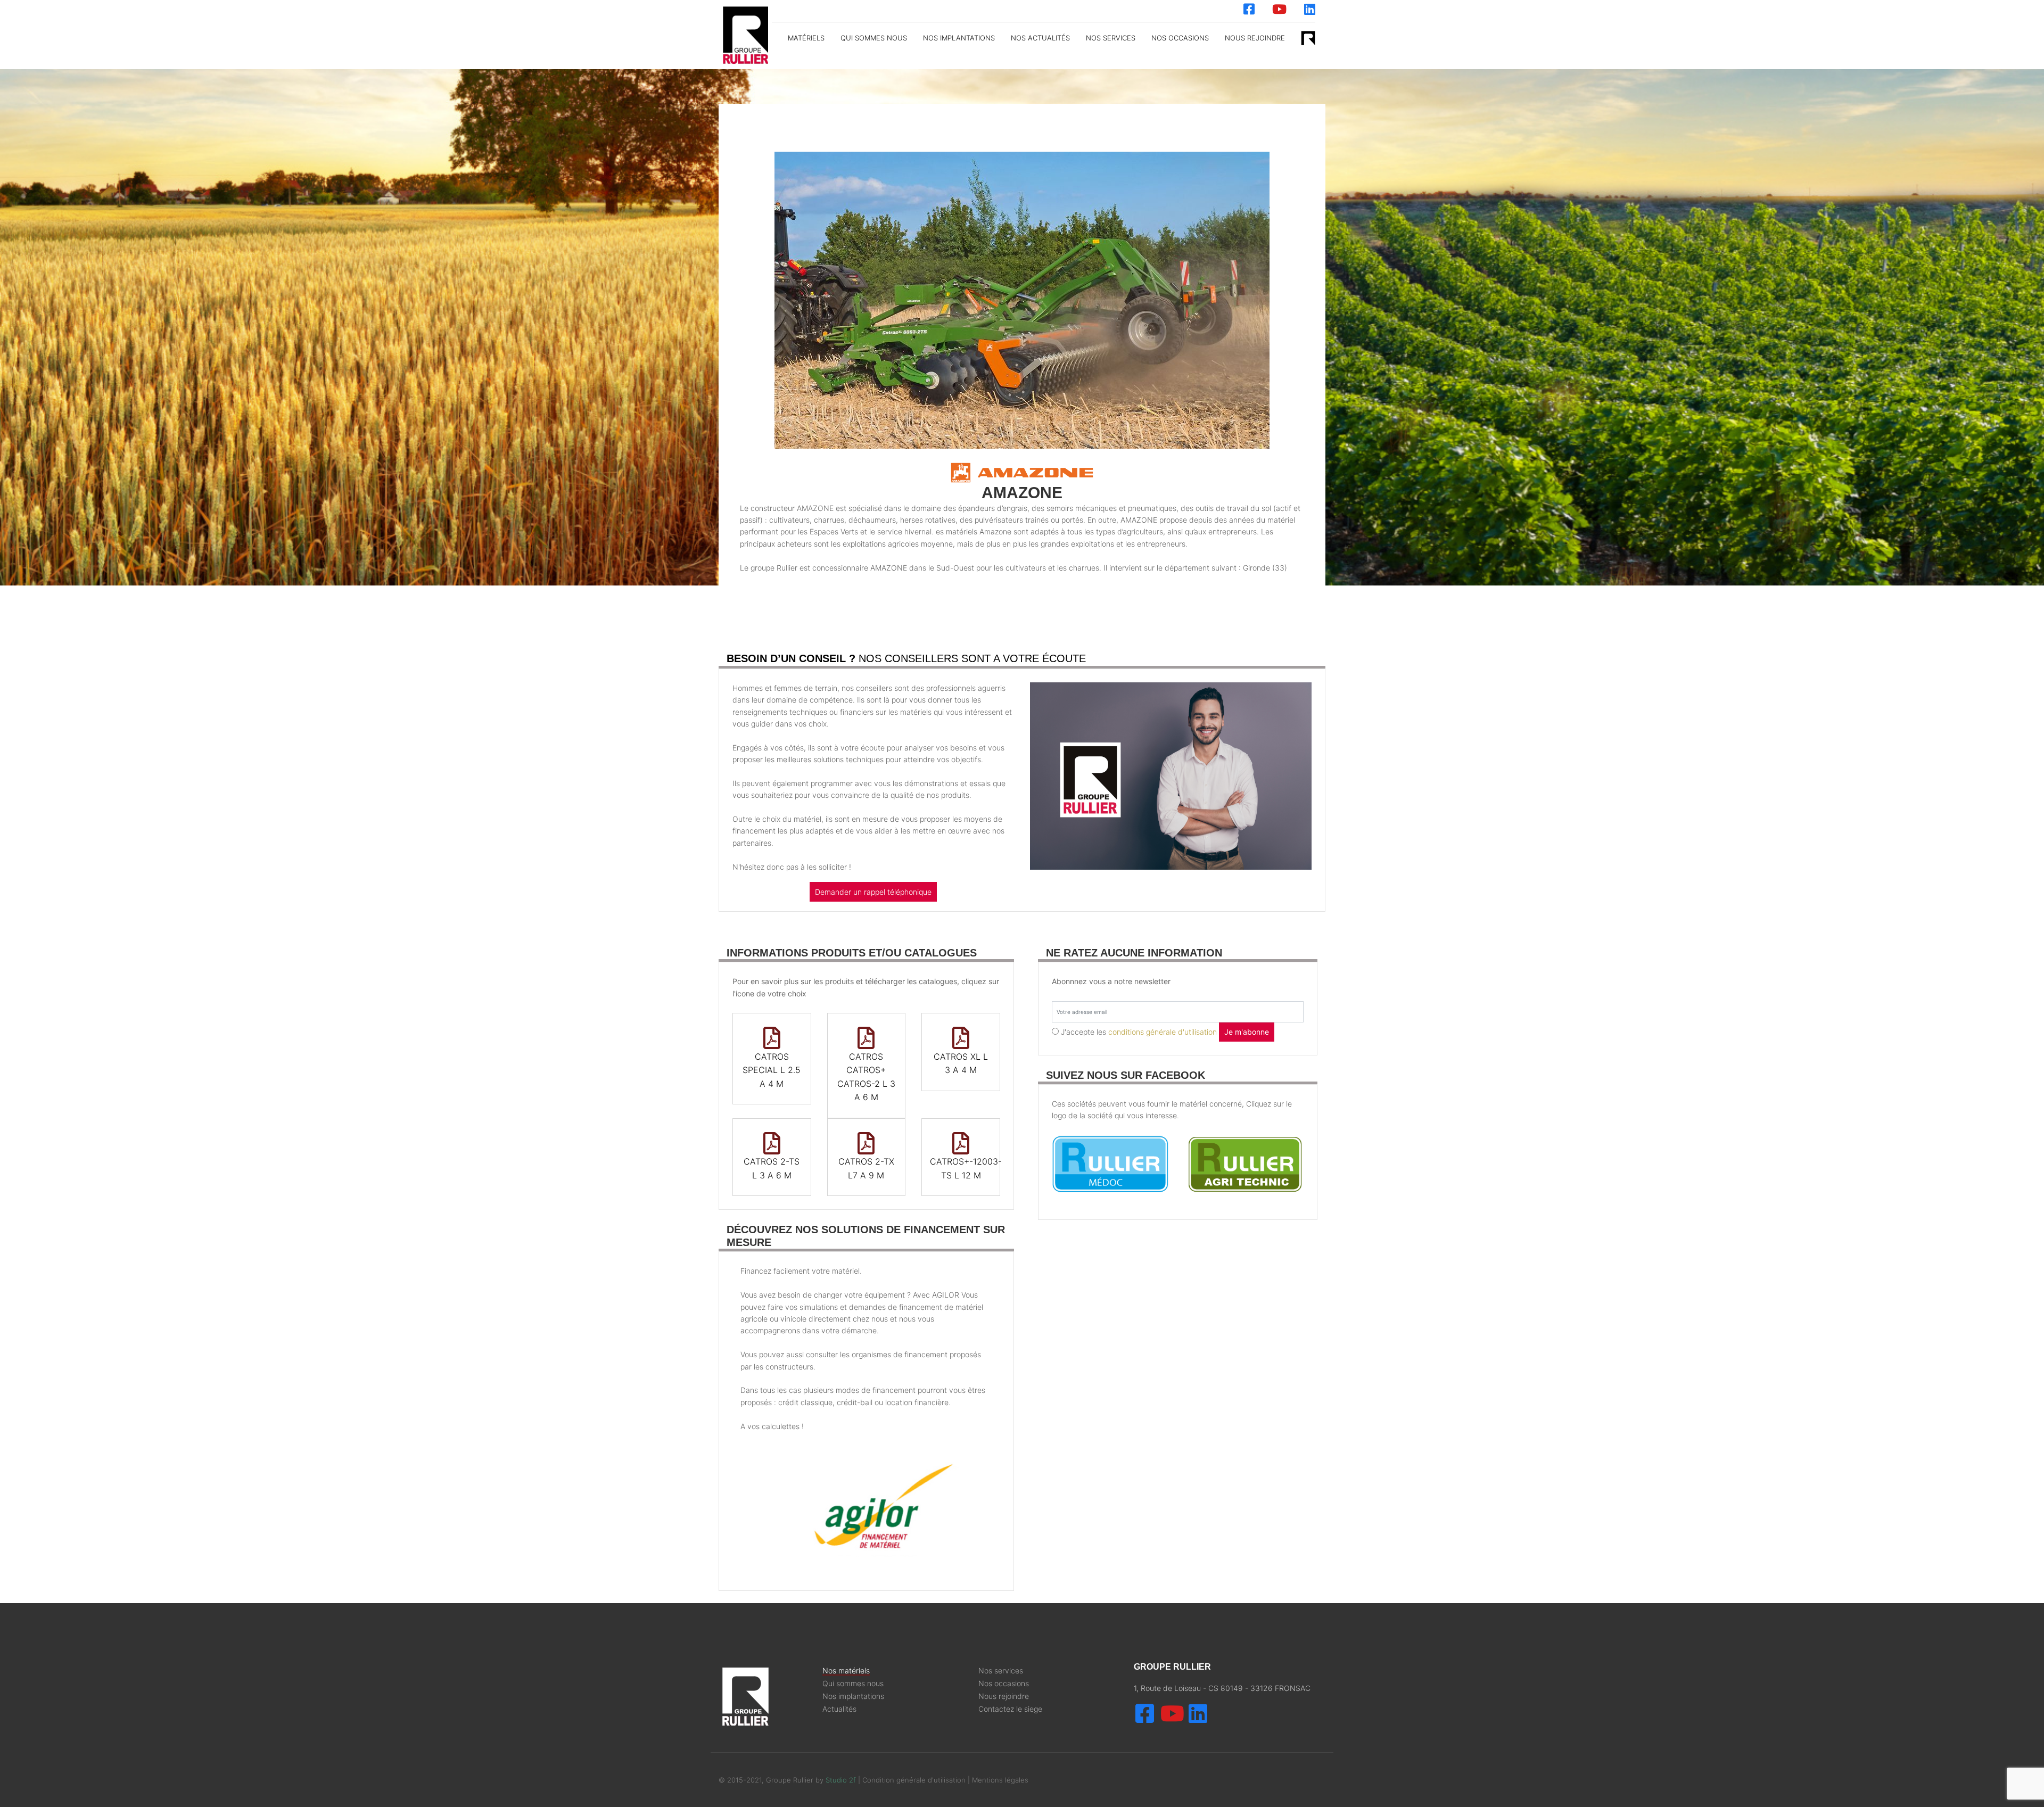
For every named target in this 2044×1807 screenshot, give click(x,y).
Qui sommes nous (874, 38)
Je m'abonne (1247, 1032)
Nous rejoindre (1255, 38)
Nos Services (1111, 38)
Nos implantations (959, 38)
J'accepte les (1139, 1032)
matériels (806, 38)
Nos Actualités (1040, 38)
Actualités (839, 1709)
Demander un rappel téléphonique (873, 892)
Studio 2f (841, 1780)
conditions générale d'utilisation (1163, 1032)
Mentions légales (1000, 1780)
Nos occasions (1180, 38)
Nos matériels (846, 1671)
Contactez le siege (1010, 1709)
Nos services (1001, 1671)
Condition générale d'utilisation (915, 1780)
